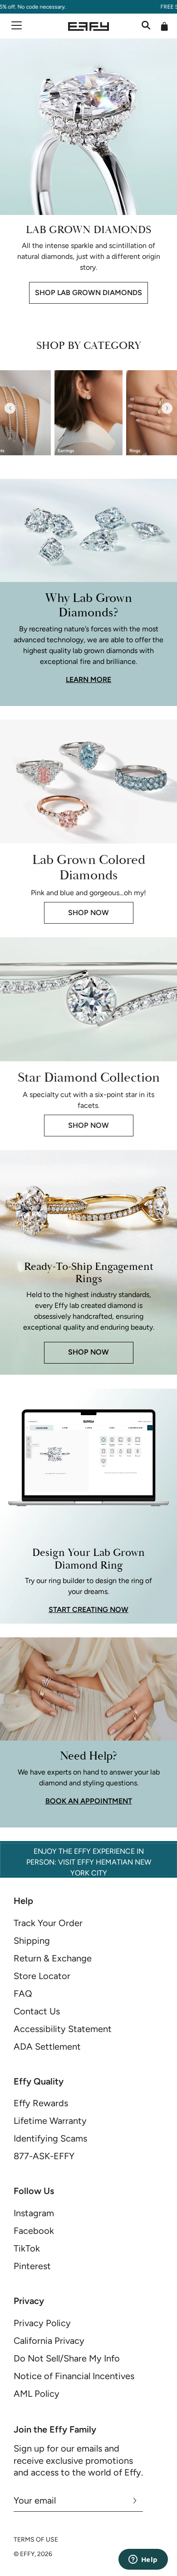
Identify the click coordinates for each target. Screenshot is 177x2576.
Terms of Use (36, 2540)
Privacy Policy (42, 2323)
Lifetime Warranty (50, 2121)
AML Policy (37, 2394)
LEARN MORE (88, 680)
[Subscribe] (135, 2500)
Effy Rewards (41, 2103)
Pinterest (32, 2266)
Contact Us (37, 2011)
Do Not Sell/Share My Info (67, 2358)
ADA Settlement (47, 2046)
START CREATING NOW (88, 1610)
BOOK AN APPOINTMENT (89, 1801)
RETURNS (113, 7)
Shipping (32, 1941)
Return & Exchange (53, 1958)
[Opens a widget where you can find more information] (143, 2560)
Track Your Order (48, 1923)
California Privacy (49, 2341)
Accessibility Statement (63, 2029)
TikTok (27, 2248)
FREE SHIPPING (75, 7)
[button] (10, 408)
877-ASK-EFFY (44, 2156)
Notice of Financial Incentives (74, 2376)
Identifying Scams (50, 2138)
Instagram (34, 2213)
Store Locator (42, 1976)
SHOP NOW (88, 913)
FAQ (23, 1994)
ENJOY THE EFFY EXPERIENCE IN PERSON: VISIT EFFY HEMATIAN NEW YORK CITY (89, 1862)
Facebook (34, 2231)
